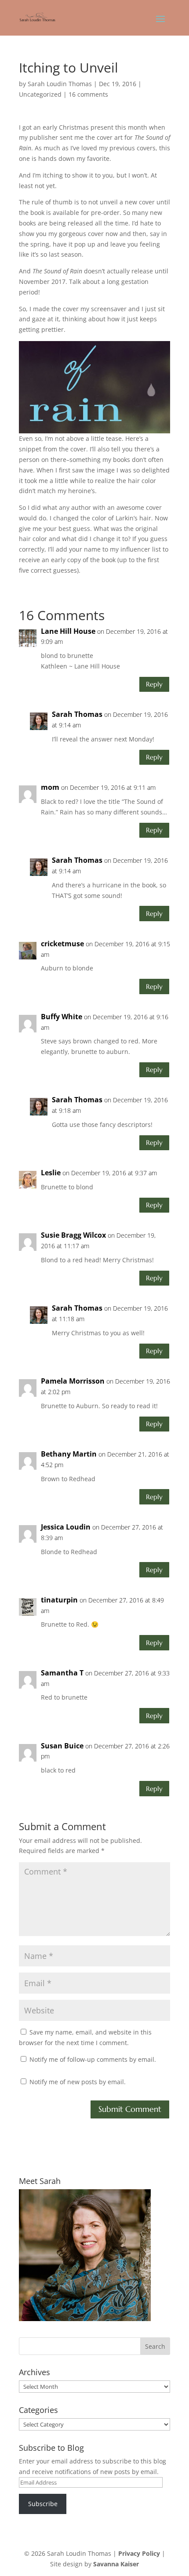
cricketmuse (62, 944)
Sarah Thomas (77, 714)
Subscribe (43, 2504)
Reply (154, 684)
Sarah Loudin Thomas (60, 84)
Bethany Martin (69, 1454)
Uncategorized (40, 94)
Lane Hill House (68, 631)
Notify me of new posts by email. (78, 2082)
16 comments (88, 94)
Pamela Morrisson (73, 1381)
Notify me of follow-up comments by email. (93, 2059)
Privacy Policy (139, 2553)
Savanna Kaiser (116, 2564)
